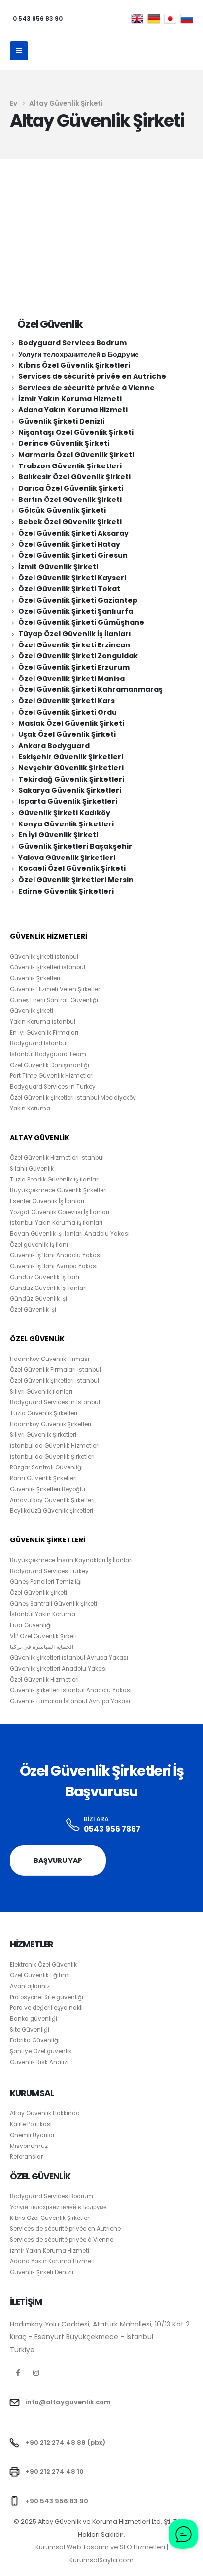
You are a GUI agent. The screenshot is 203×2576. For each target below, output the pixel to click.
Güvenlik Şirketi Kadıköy (64, 813)
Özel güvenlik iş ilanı (39, 1245)
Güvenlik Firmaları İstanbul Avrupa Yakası (70, 1701)
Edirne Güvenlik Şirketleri (66, 891)
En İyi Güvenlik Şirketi (58, 835)
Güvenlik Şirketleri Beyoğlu (48, 1489)
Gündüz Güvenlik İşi (38, 1299)
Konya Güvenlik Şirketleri (66, 824)
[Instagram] (36, 2373)
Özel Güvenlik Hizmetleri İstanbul (57, 1158)
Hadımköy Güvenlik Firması (50, 1359)
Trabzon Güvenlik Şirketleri (70, 466)
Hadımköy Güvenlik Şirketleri (51, 1424)
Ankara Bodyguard (54, 746)
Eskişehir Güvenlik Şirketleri (71, 757)
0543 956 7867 (112, 1829)
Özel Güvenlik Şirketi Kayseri (72, 578)
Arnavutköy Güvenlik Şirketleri (52, 1500)
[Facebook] (18, 2373)
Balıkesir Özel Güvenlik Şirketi (74, 477)
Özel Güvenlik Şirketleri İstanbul (54, 1381)
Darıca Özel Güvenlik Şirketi (71, 488)
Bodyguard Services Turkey (49, 1571)
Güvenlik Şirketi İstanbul (44, 957)
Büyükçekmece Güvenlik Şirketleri (58, 1190)
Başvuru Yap (58, 1860)
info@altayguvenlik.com (68, 2402)
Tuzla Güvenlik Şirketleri (44, 1413)
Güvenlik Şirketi (32, 1011)
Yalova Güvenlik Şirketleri (67, 858)
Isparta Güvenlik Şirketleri (68, 801)
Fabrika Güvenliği (35, 2040)
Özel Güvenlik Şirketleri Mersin (76, 880)
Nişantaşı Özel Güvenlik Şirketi (76, 432)
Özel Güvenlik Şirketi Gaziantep (78, 600)
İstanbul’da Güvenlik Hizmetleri (55, 1446)
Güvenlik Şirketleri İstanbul (48, 967)
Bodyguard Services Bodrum (72, 343)
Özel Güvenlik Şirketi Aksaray (73, 533)
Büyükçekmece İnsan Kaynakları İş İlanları (71, 1560)
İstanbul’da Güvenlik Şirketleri (52, 1457)
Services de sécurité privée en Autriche (92, 376)
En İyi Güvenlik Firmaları (44, 1033)
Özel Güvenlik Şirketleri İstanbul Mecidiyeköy (73, 1098)
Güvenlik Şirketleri (35, 978)
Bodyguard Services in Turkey (53, 1087)
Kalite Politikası (31, 2124)
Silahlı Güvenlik (32, 1169)
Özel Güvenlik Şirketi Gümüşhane (81, 622)
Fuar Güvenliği (31, 1625)
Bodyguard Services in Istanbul (55, 1402)
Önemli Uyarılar (32, 2135)
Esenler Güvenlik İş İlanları (47, 1201)
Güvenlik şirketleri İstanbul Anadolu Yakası (71, 1690)
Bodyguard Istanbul (39, 1043)
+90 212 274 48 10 (54, 2472)
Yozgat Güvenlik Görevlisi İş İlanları (60, 1212)
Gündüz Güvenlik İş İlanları (48, 1288)
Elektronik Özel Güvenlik (43, 1965)
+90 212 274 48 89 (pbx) (65, 2443)
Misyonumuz (29, 2146)
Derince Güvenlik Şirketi (64, 443)
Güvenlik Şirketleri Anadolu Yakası (58, 1669)
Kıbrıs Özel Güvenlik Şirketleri (74, 365)
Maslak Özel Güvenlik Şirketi (71, 723)
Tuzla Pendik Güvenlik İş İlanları (55, 1180)
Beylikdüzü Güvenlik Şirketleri (51, 1511)
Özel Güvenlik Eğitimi (40, 1975)
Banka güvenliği (34, 2019)
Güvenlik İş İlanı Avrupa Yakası (54, 1266)
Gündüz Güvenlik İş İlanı (45, 1277)
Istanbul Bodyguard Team (48, 1054)
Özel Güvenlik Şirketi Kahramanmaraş (90, 689)
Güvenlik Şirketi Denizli (61, 421)
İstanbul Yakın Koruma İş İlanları (56, 1223)
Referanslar (26, 2157)
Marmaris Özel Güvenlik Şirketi (76, 455)
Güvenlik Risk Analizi (39, 2062)
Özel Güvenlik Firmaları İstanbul (55, 1370)
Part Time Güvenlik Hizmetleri (52, 1076)
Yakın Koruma (30, 1109)
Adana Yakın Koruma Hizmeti (73, 410)
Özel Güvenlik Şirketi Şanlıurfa (76, 611)
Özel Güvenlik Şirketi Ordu (68, 712)
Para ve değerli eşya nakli (46, 2008)
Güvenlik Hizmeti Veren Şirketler (55, 989)
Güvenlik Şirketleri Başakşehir (75, 846)
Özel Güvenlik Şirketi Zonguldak (78, 656)
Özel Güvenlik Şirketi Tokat (69, 589)
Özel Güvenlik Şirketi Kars (67, 701)
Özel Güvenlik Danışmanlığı (50, 1065)
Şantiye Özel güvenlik (41, 2051)
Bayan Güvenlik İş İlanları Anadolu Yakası (70, 1234)
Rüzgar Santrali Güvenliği (46, 1467)
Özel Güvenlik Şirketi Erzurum (74, 667)
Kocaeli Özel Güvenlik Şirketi (72, 868)
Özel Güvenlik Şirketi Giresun (73, 555)
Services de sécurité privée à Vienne (86, 388)
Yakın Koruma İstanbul (43, 1022)
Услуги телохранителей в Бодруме (79, 354)
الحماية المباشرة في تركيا (42, 1647)
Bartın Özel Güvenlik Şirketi (70, 500)
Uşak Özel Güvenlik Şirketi (67, 734)
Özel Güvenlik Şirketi (38, 1593)
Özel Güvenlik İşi (33, 1310)
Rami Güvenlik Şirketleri (43, 1478)
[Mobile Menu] (19, 51)
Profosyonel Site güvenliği (47, 1997)
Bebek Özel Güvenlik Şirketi (70, 522)
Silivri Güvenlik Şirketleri (43, 1435)
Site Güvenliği (30, 2030)
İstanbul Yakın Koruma (43, 1614)
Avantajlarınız (30, 1986)
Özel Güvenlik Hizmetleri (44, 1680)
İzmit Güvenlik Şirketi (58, 567)
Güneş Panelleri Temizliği (46, 1582)
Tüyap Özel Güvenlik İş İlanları (75, 634)
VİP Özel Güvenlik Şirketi (43, 1636)
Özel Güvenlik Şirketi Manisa (71, 679)
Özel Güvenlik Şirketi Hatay (69, 544)
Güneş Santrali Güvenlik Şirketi (53, 1604)
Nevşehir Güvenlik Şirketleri (71, 768)
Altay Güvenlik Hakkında (45, 2113)
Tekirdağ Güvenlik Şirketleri (71, 779)
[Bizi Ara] (73, 1825)
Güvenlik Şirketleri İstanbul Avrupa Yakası (69, 1658)
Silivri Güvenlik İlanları (41, 1392)
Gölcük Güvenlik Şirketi (62, 510)
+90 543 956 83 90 (57, 2501)
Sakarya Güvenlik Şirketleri (70, 790)
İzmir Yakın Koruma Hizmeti (70, 399)
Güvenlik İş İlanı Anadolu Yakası (56, 1255)
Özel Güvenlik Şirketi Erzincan (74, 645)
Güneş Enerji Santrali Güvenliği (54, 1000)
